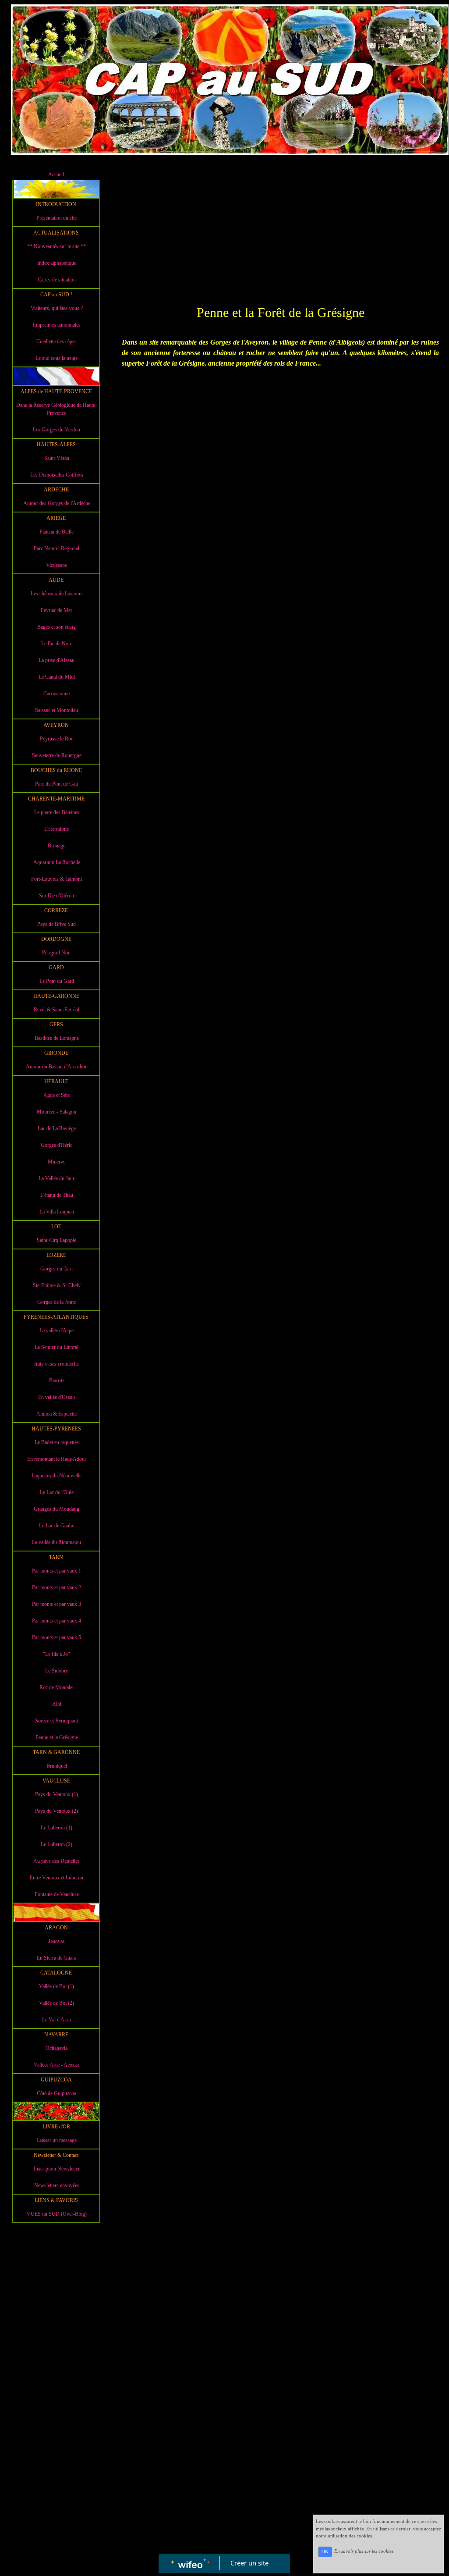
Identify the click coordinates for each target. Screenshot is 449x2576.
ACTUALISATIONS (56, 233)
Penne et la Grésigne (57, 1737)
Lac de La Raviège (57, 1128)
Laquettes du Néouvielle (57, 1476)
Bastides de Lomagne (57, 1038)
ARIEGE (56, 518)
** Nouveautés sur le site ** (57, 246)
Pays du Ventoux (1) (57, 1794)
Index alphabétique (57, 263)
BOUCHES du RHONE (56, 770)
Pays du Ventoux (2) (57, 1811)
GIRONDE (56, 1053)
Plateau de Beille (57, 532)
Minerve (57, 1162)
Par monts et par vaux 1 (57, 1571)
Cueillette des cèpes (57, 342)
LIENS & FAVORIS (56, 2200)
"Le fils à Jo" (57, 1654)
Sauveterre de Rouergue (57, 755)
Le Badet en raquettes (57, 1442)
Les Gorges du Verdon (57, 430)
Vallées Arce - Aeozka (57, 2065)
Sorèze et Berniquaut (57, 1721)
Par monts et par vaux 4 (57, 1621)
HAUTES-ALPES (56, 445)
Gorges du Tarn (57, 1269)
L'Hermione (57, 829)
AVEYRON (56, 725)
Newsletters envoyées (57, 2185)
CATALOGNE (56, 1973)
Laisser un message (57, 2140)
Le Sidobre (57, 1671)
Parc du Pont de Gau (57, 784)
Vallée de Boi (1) (57, 1986)
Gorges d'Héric (57, 1145)
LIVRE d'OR (56, 2127)
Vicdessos (57, 565)
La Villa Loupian (57, 1212)
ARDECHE (56, 490)
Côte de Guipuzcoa (57, 2093)
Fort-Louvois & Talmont (57, 879)
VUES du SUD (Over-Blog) (57, 2214)
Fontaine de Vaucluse (57, 1894)
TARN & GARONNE (56, 1752)
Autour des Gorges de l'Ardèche (57, 503)
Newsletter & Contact (56, 2155)
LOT (56, 1227)
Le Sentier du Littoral (57, 1347)
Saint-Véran (57, 458)
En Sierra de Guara (57, 1958)
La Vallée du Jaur (57, 1178)
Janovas (57, 1941)
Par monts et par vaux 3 (57, 1604)
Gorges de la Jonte (57, 1302)
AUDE (56, 580)
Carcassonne (57, 694)
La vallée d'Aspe (57, 1331)
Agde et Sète (57, 1095)
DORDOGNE (56, 939)
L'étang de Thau (57, 1195)
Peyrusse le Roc (57, 739)
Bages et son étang (57, 627)
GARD (56, 968)
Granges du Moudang (57, 1509)
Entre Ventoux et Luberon (57, 1878)
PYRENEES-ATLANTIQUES (56, 1317)
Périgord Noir (57, 953)
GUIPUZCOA (56, 2080)
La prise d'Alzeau (57, 660)
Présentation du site (57, 218)
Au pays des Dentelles (57, 1861)
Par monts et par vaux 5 (57, 1637)
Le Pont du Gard (57, 981)
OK (325, 2552)
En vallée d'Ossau (57, 1397)
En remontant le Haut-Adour (57, 1459)
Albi (57, 1704)
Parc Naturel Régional (57, 548)
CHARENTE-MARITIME (56, 799)
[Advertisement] (56, 2402)
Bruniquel (57, 1766)
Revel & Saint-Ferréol (57, 1010)
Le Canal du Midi (57, 677)
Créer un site (249, 2563)
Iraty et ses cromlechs (57, 1364)
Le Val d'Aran (57, 2020)
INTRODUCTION (56, 204)
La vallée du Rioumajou (57, 1542)
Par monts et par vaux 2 (57, 1587)
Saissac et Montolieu (57, 710)
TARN (56, 1557)
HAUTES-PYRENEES (56, 1429)
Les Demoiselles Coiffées (57, 475)
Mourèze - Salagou (57, 1112)
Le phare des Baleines (57, 812)
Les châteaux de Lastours (57, 594)
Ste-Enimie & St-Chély (57, 1285)
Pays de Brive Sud (57, 924)
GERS (56, 1025)
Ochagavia (57, 2048)
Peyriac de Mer (57, 610)
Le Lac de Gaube (57, 1526)
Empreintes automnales (57, 325)
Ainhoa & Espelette (57, 1414)
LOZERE (56, 1255)
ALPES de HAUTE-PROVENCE (56, 391)
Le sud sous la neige (57, 358)
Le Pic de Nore (57, 644)
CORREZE (56, 911)
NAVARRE (56, 2035)
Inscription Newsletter (57, 2169)
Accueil (56, 174)
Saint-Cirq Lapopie (57, 1240)
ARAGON (56, 1928)
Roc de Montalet (57, 1687)
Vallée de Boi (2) (57, 2003)
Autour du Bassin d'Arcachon (57, 1067)
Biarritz (57, 1381)
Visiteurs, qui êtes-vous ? (57, 308)
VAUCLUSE (56, 1781)
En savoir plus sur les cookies (364, 2551)
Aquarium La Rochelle (57, 862)
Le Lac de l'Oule (57, 1492)
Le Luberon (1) (57, 1828)
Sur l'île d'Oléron (57, 896)
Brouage (57, 846)
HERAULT (56, 1082)
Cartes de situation (57, 280)
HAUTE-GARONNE (56, 996)
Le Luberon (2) (57, 1844)
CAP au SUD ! (56, 295)
